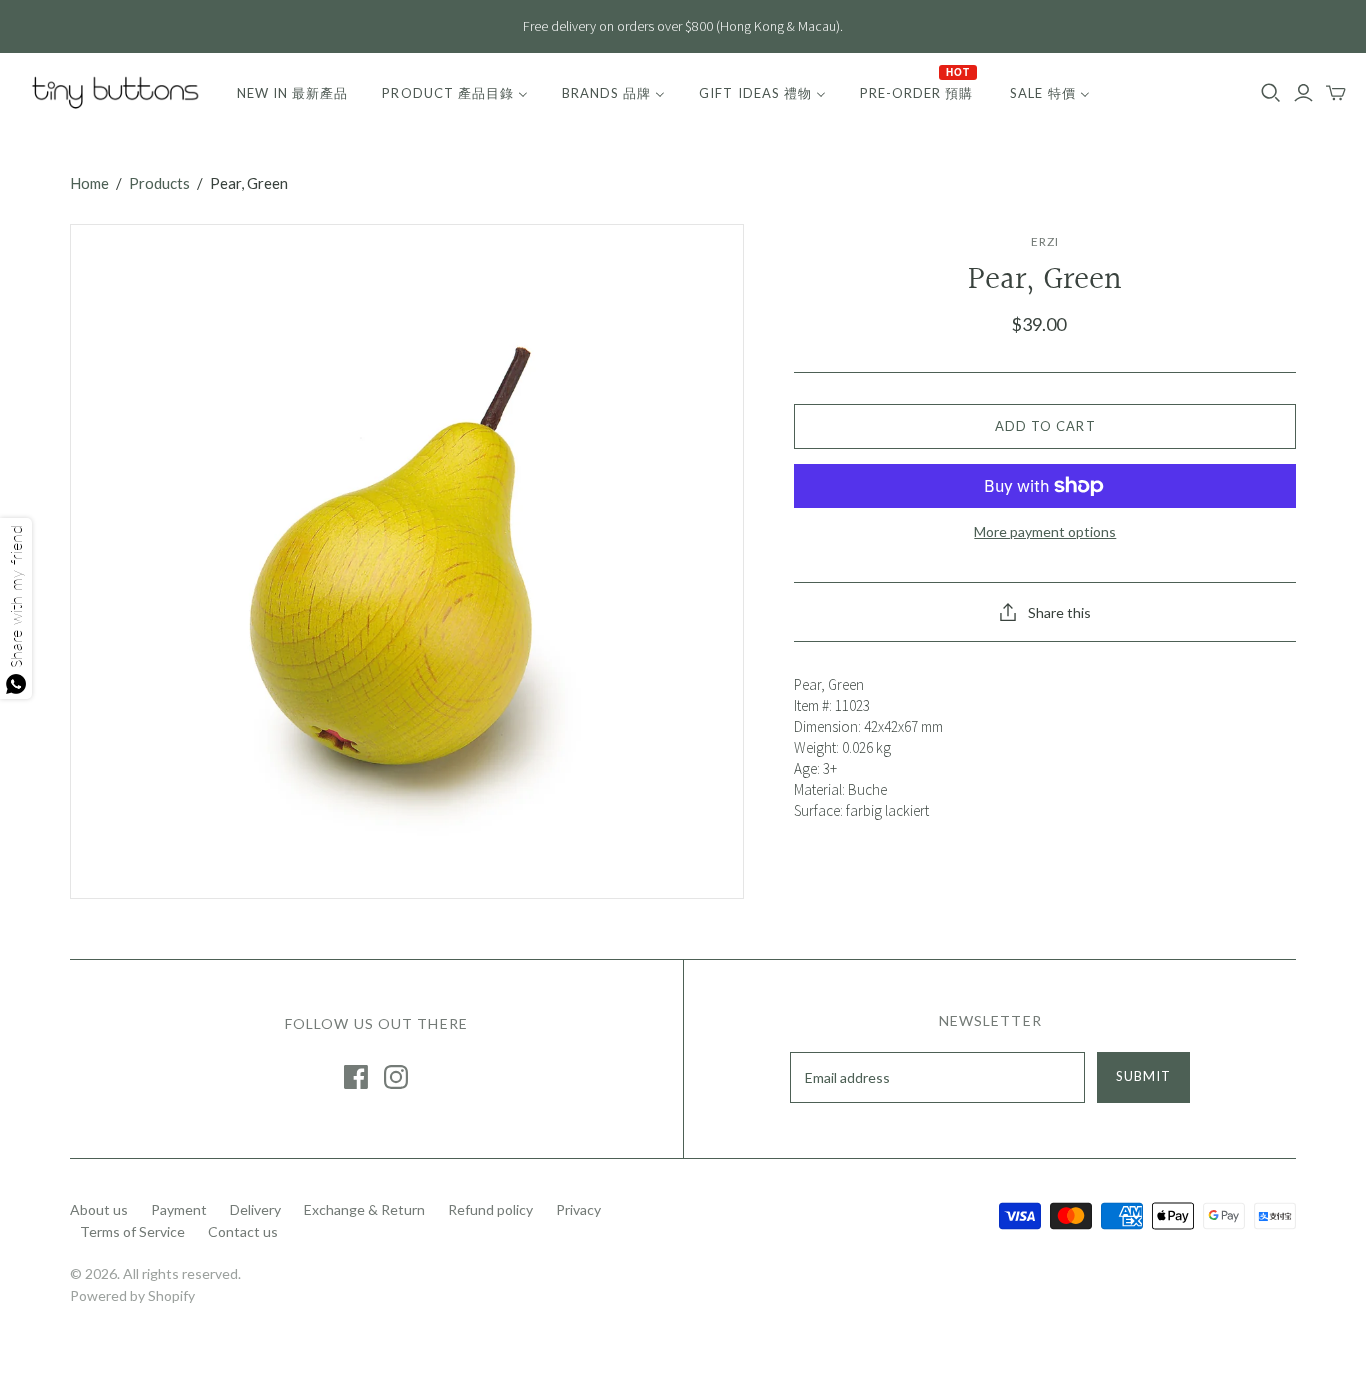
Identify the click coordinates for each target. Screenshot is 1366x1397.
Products (159, 183)
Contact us (243, 1231)
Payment (179, 1209)
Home (89, 183)
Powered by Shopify (132, 1295)
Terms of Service (132, 1231)
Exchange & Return (364, 1209)
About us (99, 1209)
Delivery (255, 1209)
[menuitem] (292, 93)
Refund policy (490, 1209)
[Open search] (1271, 93)
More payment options (1045, 531)
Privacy (578, 1209)
